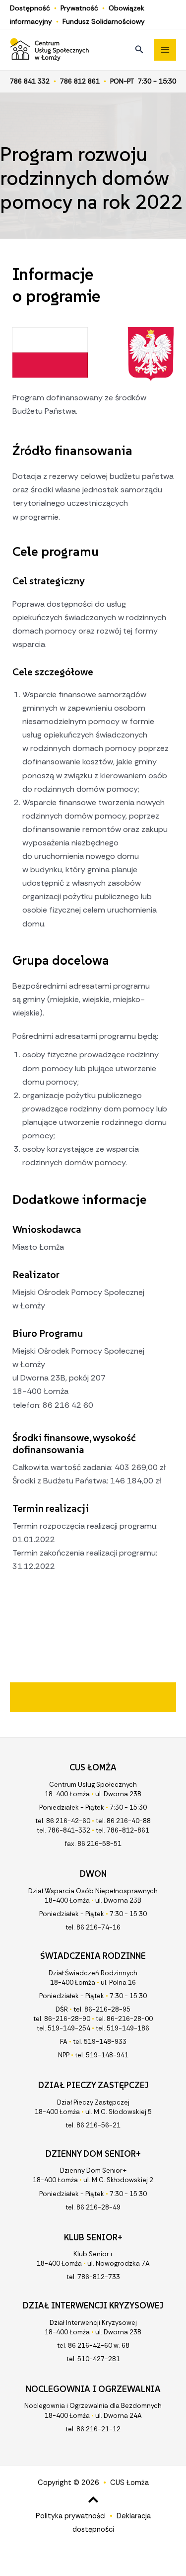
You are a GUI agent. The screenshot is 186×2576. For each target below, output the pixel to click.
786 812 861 (80, 81)
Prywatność (79, 8)
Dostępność (30, 8)
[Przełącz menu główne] (165, 50)
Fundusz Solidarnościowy (104, 21)
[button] (139, 50)
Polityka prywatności (71, 2516)
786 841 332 (30, 81)
